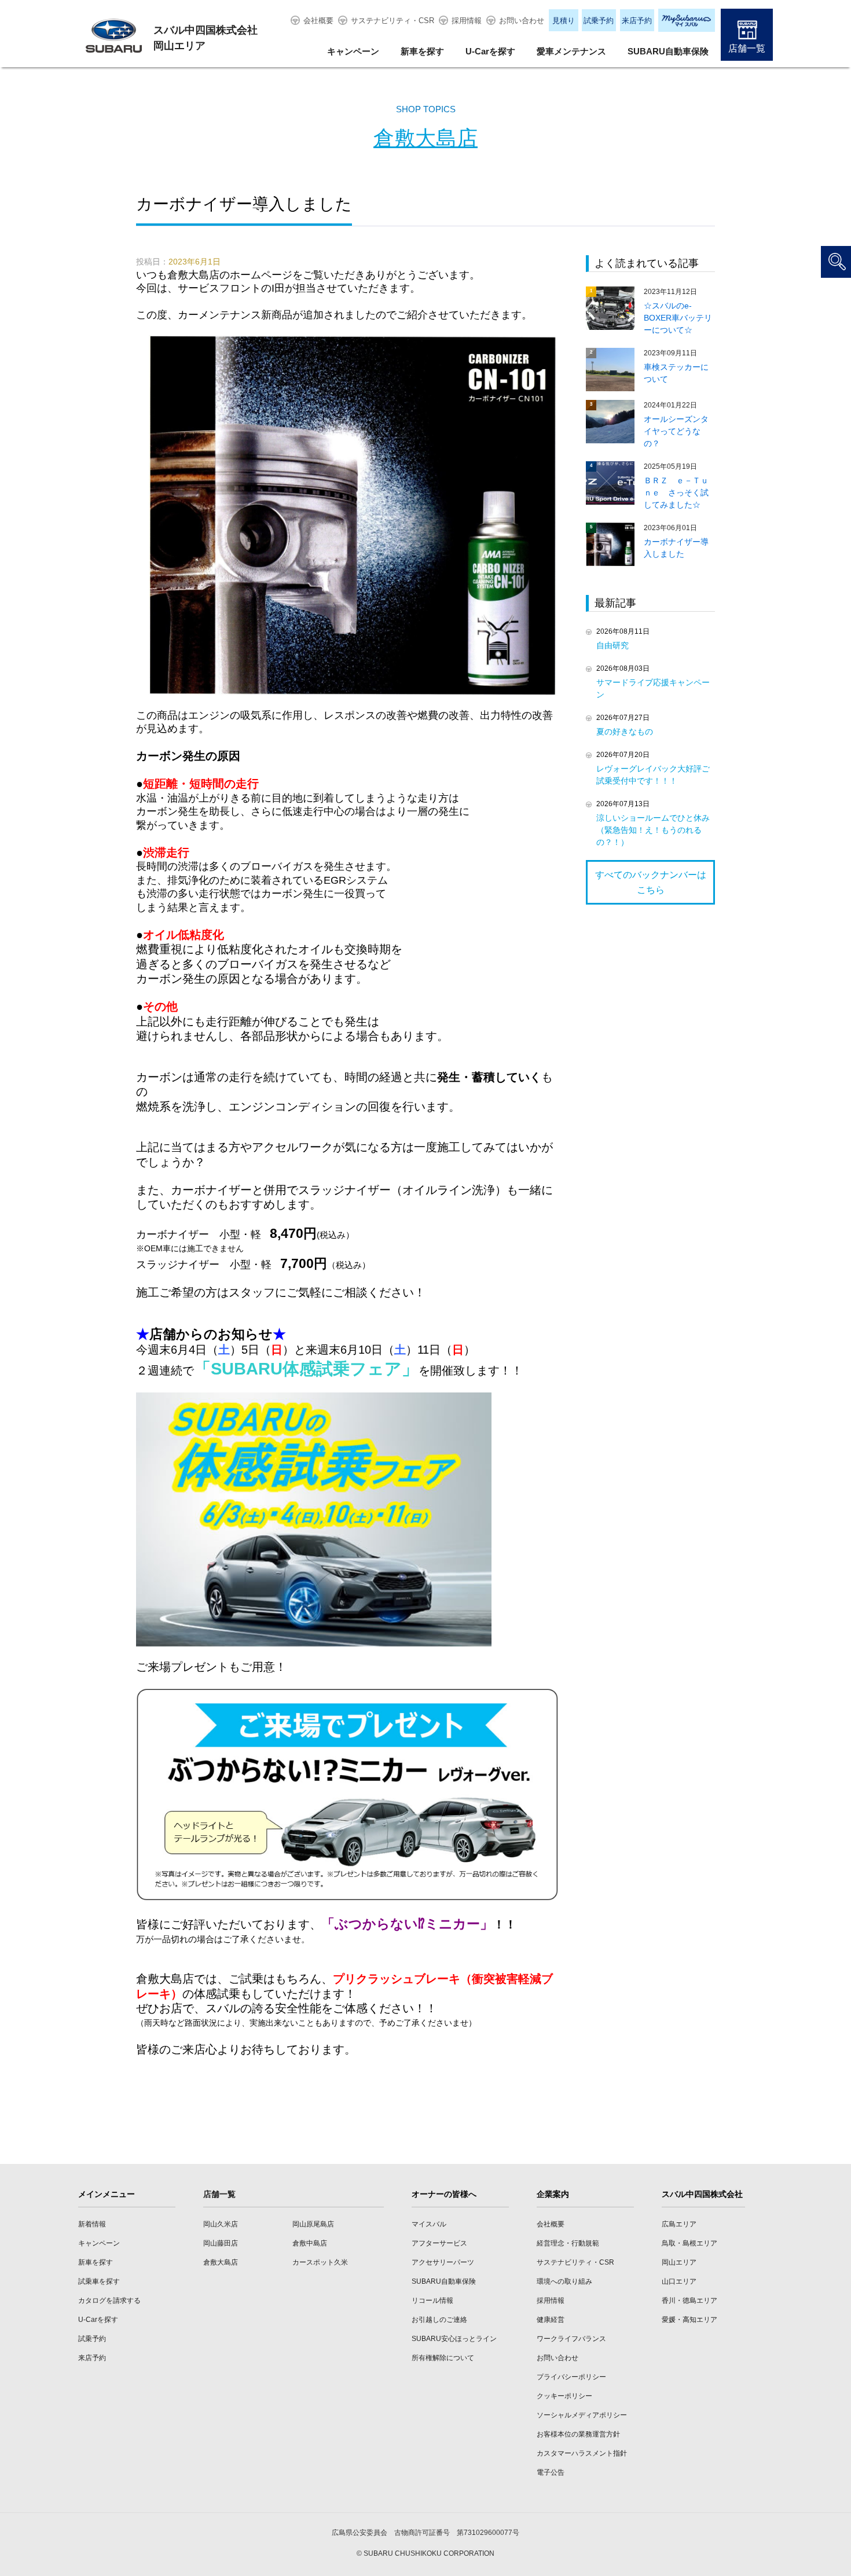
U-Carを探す (490, 51)
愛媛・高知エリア (689, 2320)
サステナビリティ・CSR (393, 21)
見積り (564, 21)
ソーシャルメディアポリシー (582, 2415)
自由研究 (612, 645)
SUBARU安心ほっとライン (454, 2339)
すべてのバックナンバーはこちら (651, 882)
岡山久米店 (221, 2224)
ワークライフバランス (571, 2339)
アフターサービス (439, 2243)
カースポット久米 (320, 2262)
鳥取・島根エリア (689, 2243)
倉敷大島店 (425, 138)
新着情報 (92, 2224)
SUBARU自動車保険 (668, 51)
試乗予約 (599, 21)
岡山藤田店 (221, 2243)
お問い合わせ (522, 21)
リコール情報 (432, 2301)
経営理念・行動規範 (568, 2243)
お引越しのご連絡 (439, 2320)
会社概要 (318, 21)
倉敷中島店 (310, 2243)
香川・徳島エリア (689, 2301)
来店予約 (637, 21)
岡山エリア (679, 2262)
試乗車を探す (99, 2281)
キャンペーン (353, 51)
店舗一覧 (747, 48)
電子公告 (551, 2472)
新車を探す (422, 51)
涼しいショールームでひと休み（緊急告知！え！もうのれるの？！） (653, 830)
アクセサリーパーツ (443, 2262)
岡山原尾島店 (313, 2224)
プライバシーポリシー (571, 2377)
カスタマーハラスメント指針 (582, 2453)
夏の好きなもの (625, 732)
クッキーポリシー (564, 2396)
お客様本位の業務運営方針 (578, 2434)
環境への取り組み (564, 2281)
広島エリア (679, 2224)
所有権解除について (443, 2358)
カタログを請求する (109, 2301)
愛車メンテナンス (571, 51)
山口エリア (679, 2281)
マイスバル (429, 2224)
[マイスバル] (687, 20)
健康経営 (551, 2320)
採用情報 (467, 21)
